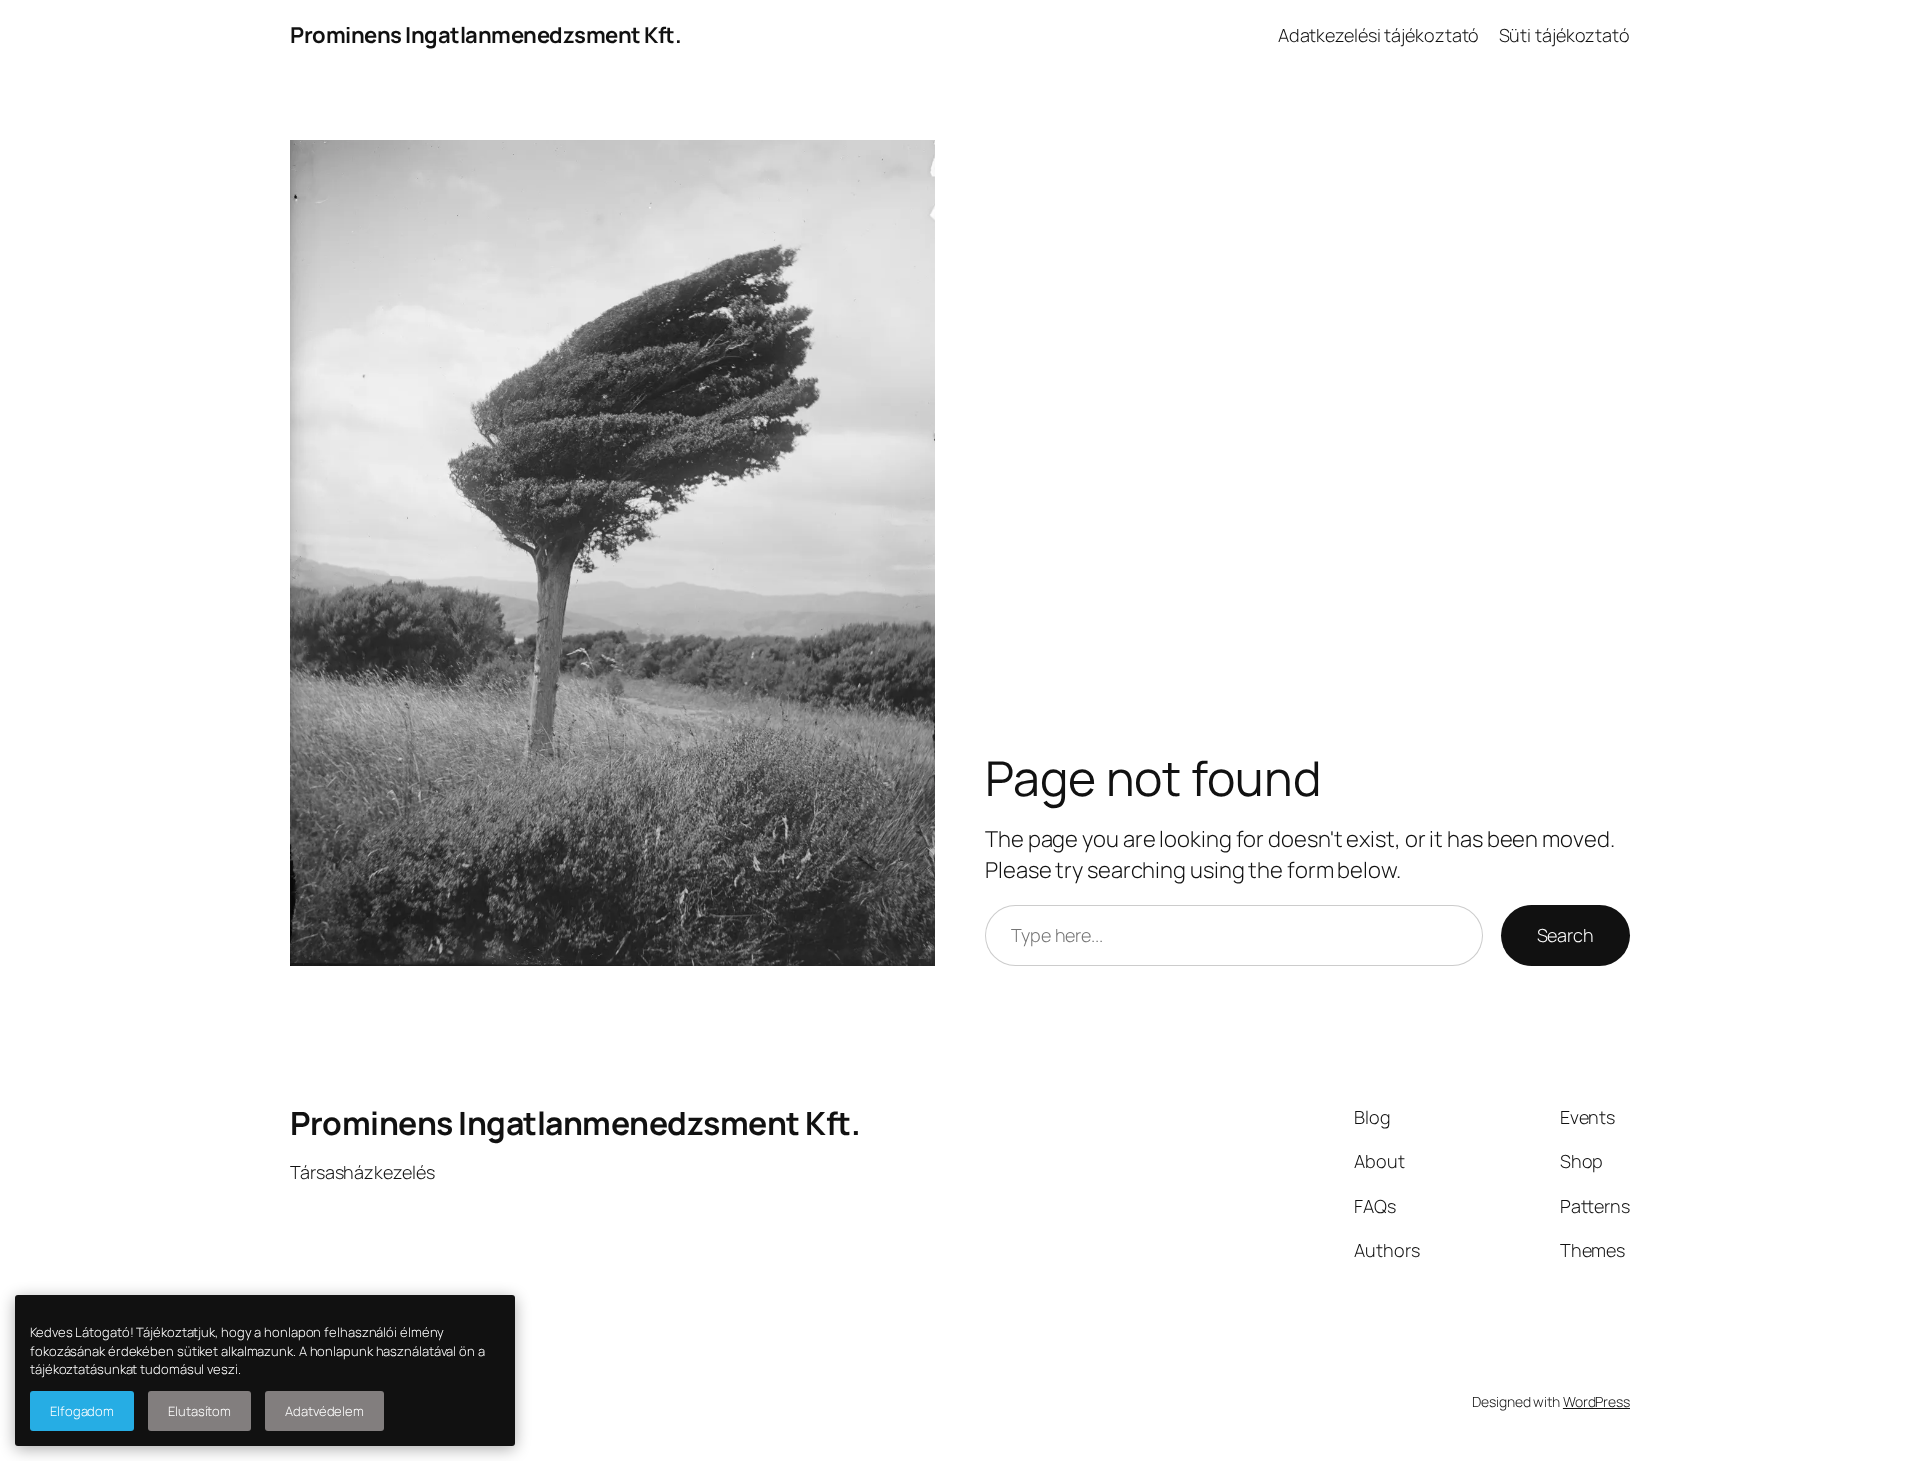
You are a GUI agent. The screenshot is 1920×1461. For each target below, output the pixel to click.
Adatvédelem (324, 1411)
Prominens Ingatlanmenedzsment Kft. (485, 35)
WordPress (1596, 1401)
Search (1565, 935)
